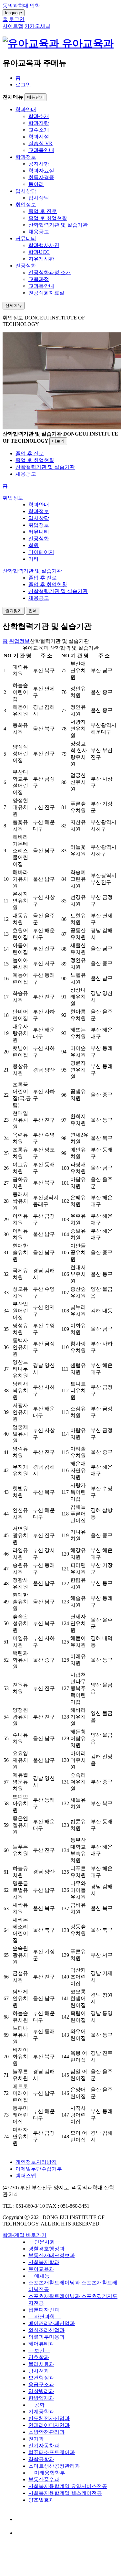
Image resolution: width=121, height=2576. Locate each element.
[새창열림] (22, 2519)
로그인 (23, 85)
